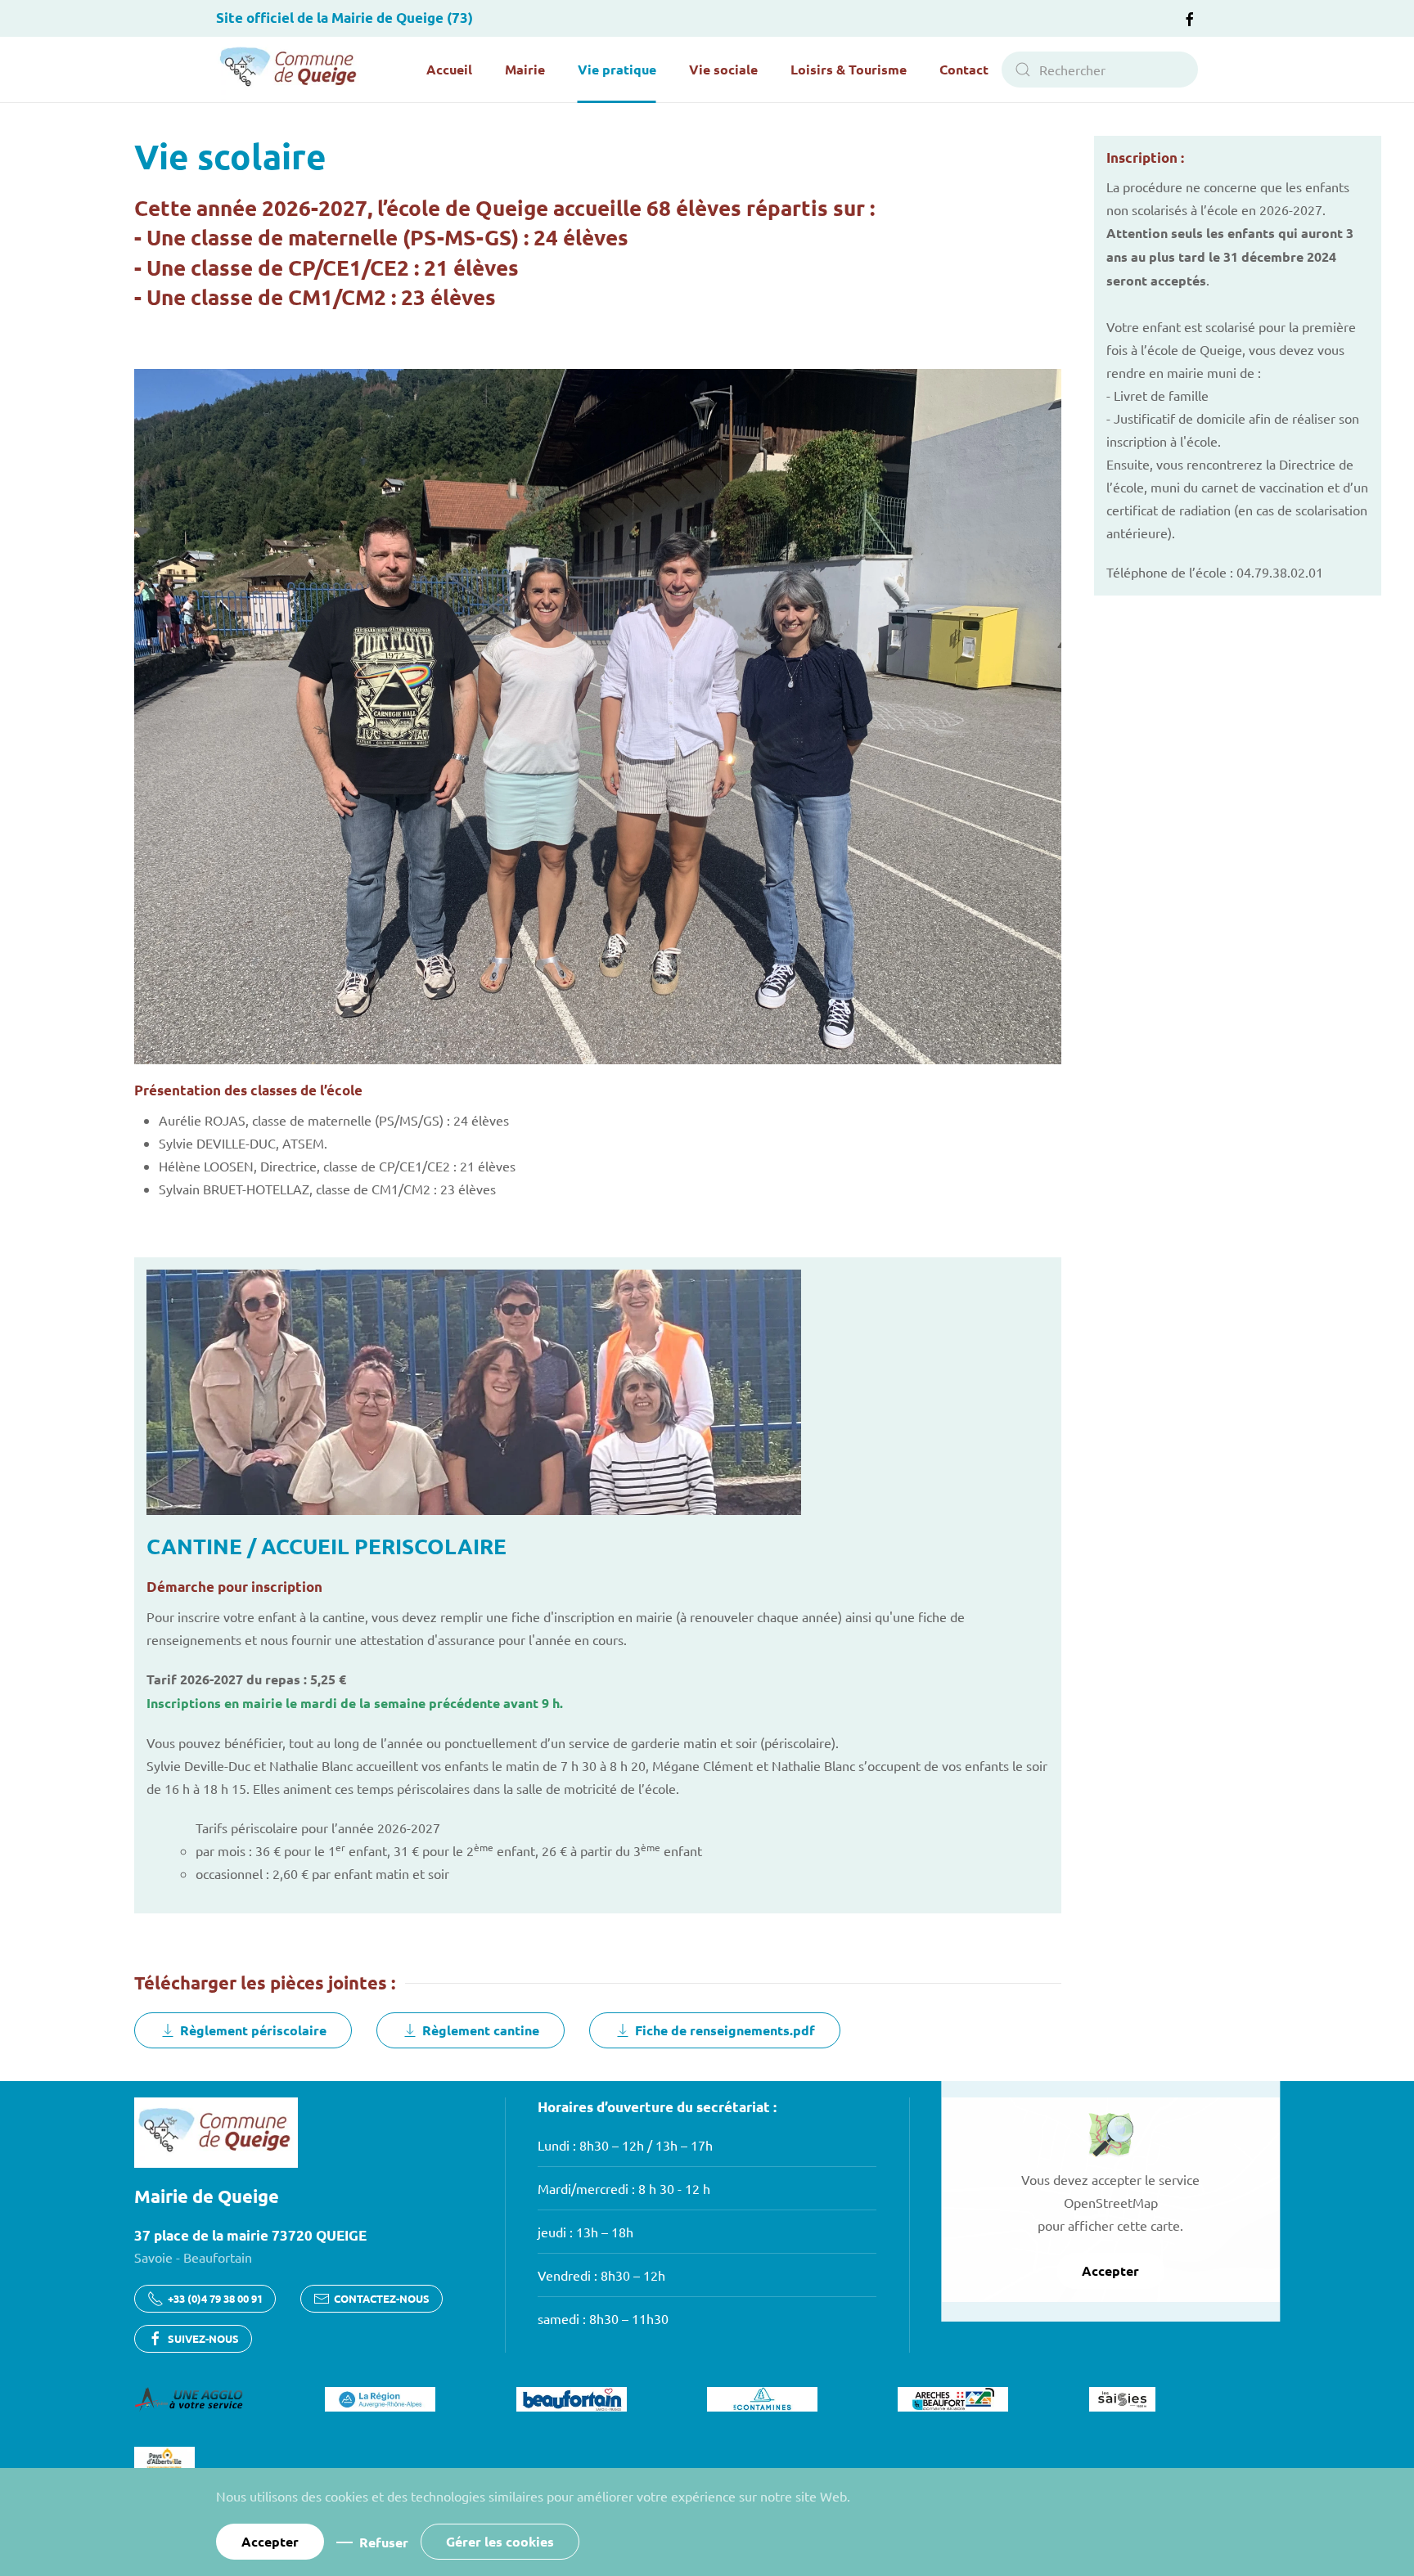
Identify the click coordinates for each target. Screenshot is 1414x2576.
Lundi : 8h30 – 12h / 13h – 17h (625, 2145)
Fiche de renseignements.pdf (725, 2030)
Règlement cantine (481, 2030)
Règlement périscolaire (253, 2030)
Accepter (1110, 2270)
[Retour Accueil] (290, 70)
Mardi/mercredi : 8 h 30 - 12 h (624, 2188)
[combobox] (1100, 70)
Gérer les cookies (500, 2541)
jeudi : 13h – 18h (585, 2232)
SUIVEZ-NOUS (203, 2338)
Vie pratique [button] (617, 69)
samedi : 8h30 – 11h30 (603, 2318)
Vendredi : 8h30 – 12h (601, 2275)
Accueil (449, 69)
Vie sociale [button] (723, 69)
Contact (964, 69)
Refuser (384, 2542)
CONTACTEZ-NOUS (382, 2298)
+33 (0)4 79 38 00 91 (215, 2298)
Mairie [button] (525, 69)
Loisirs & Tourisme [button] (849, 69)
